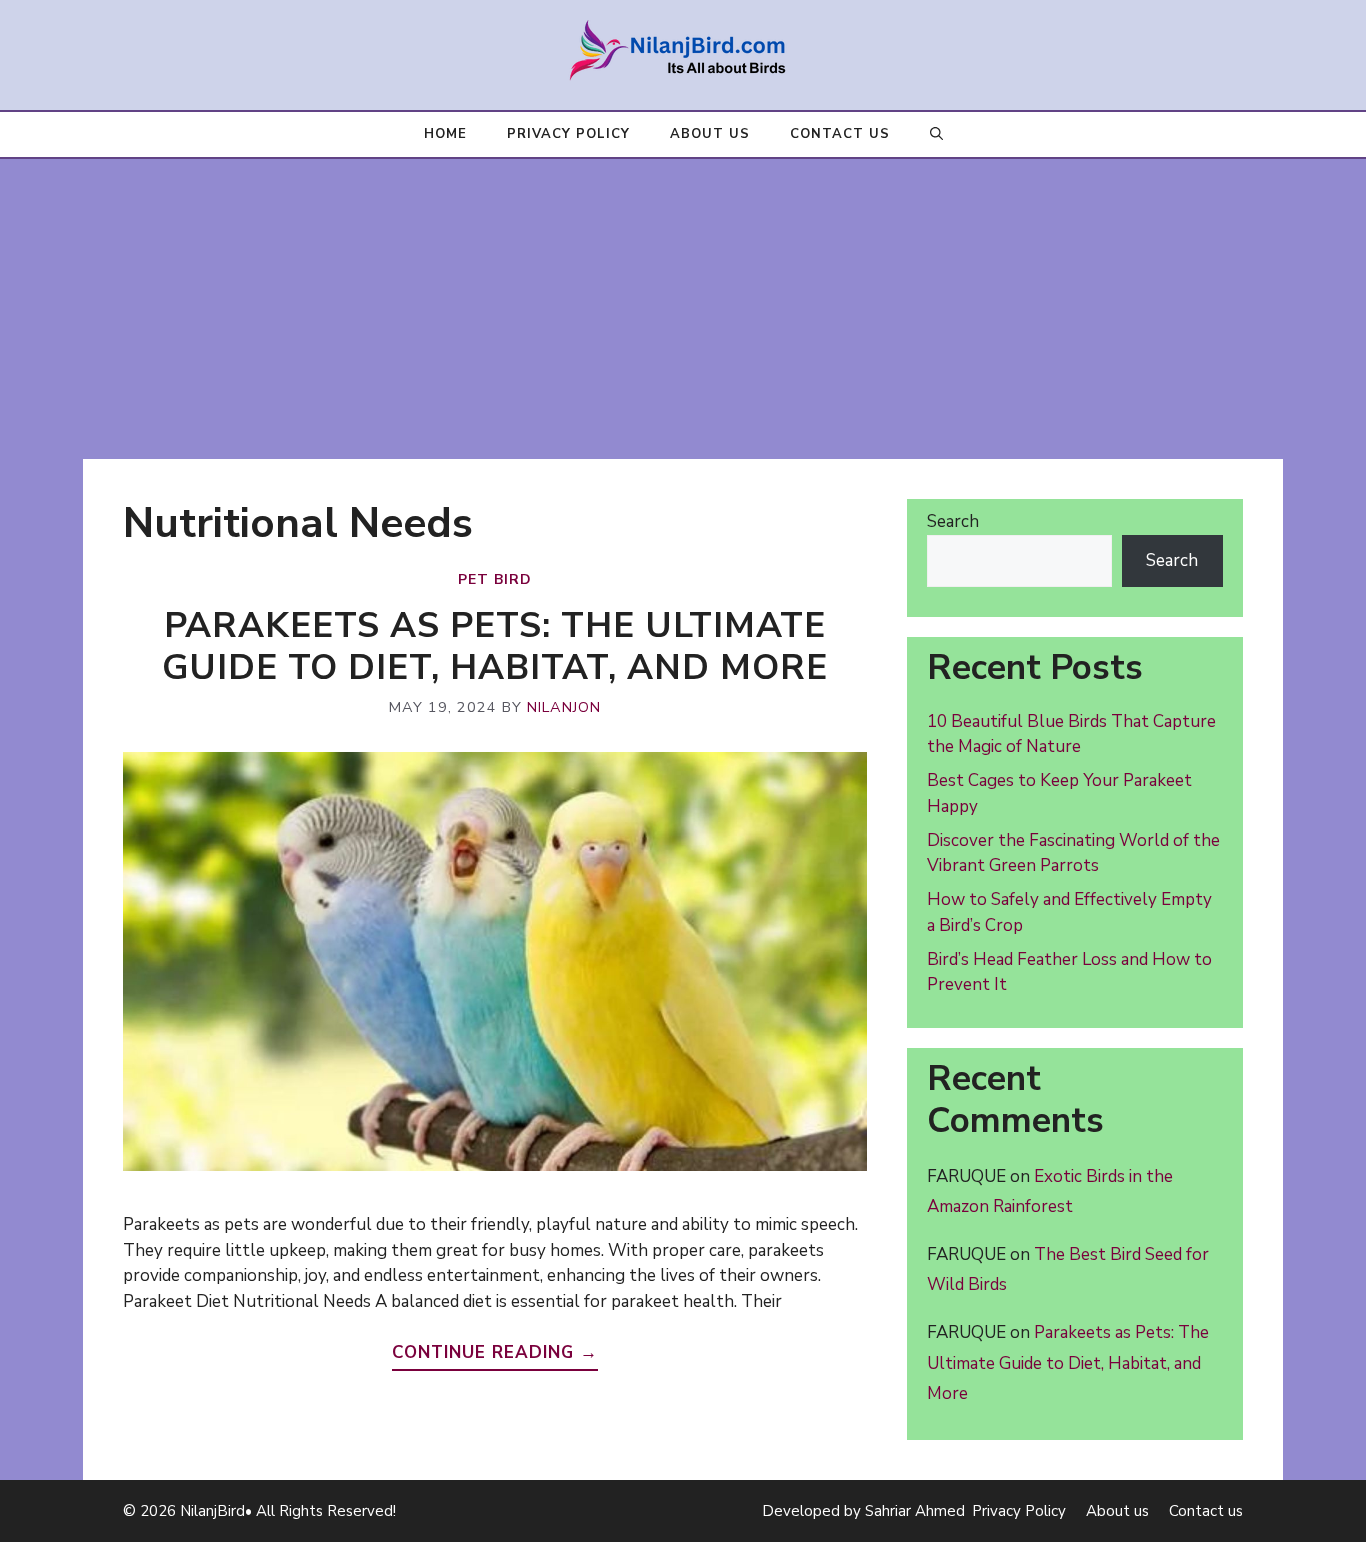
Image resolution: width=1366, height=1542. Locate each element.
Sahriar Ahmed (915, 1511)
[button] (936, 134)
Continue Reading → (495, 1352)
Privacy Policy (568, 134)
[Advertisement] (683, 309)
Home (445, 134)
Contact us (840, 134)
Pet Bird (495, 579)
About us (710, 134)
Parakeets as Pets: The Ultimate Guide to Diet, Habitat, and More (495, 646)
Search (953, 521)
